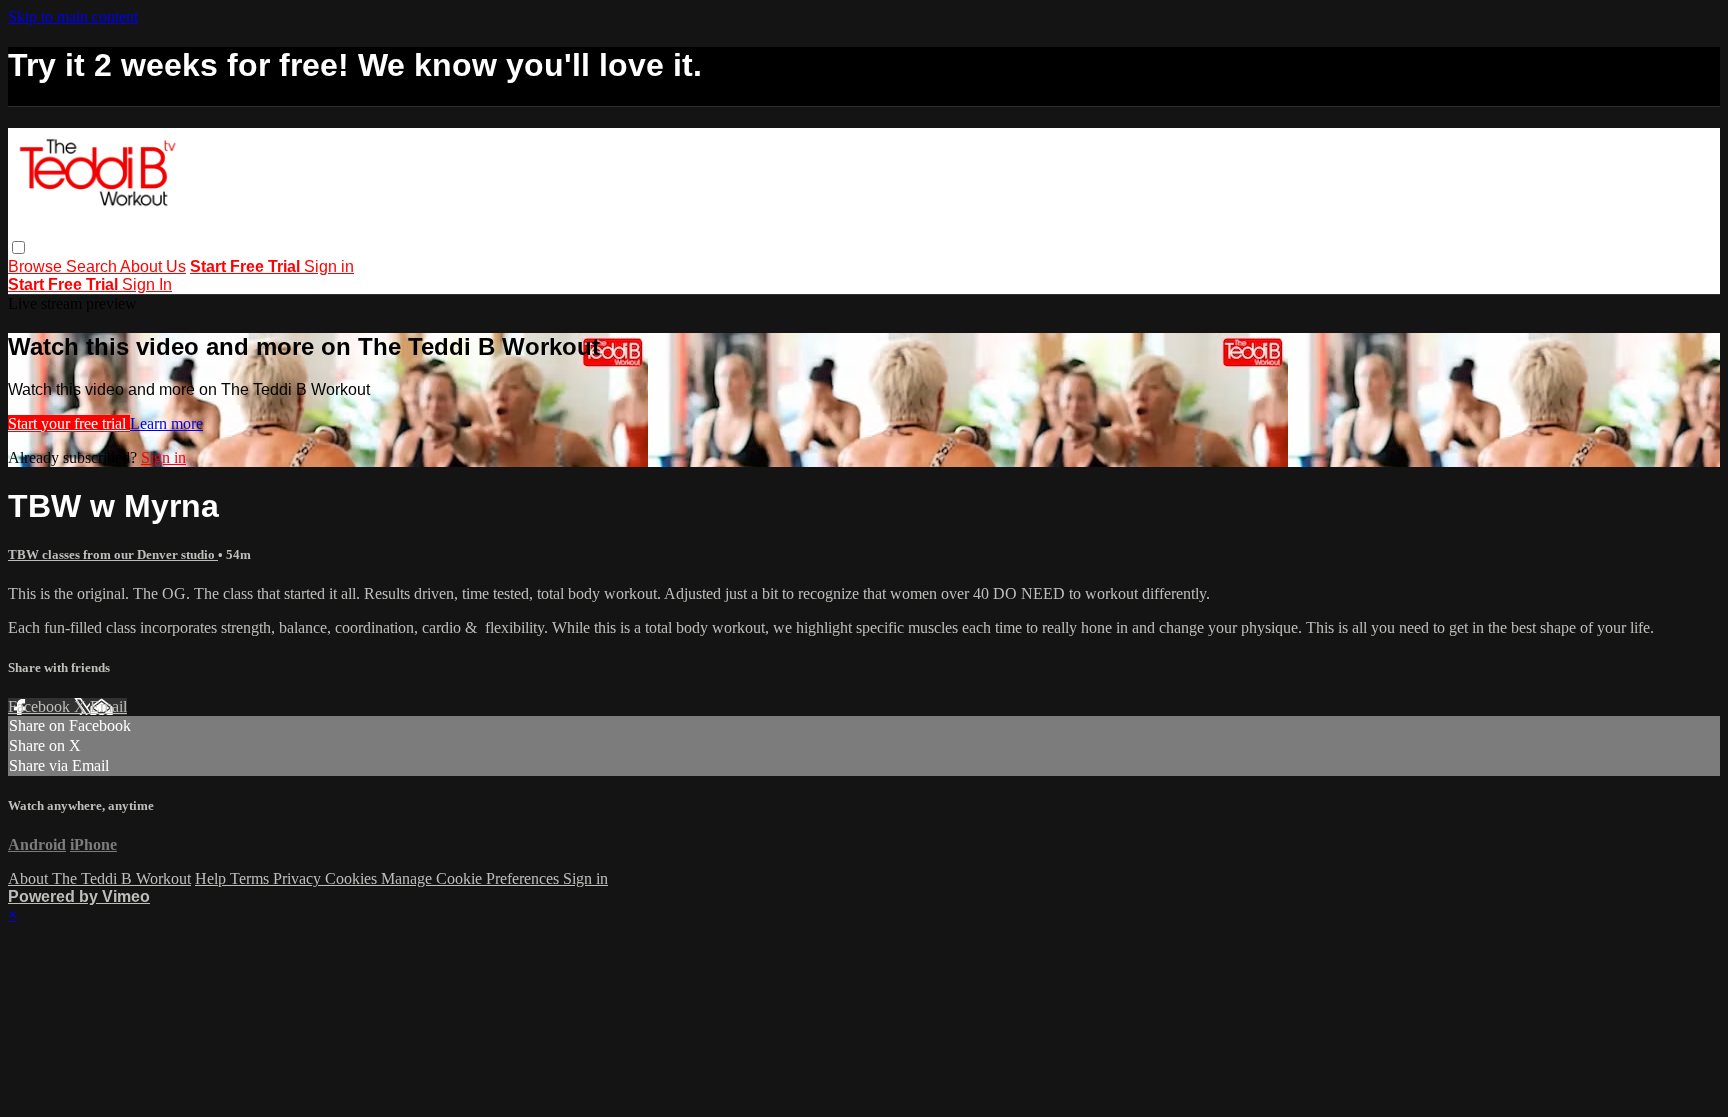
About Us (153, 266)
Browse (37, 266)
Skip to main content (73, 16)
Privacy (299, 878)
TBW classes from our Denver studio (113, 554)
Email (108, 706)
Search (93, 266)
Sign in (329, 266)
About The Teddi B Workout (99, 878)
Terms (251, 878)
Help (212, 878)
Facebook (41, 706)
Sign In (147, 284)
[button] (18, 247)
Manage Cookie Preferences (472, 878)
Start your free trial (69, 423)
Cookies (353, 878)
